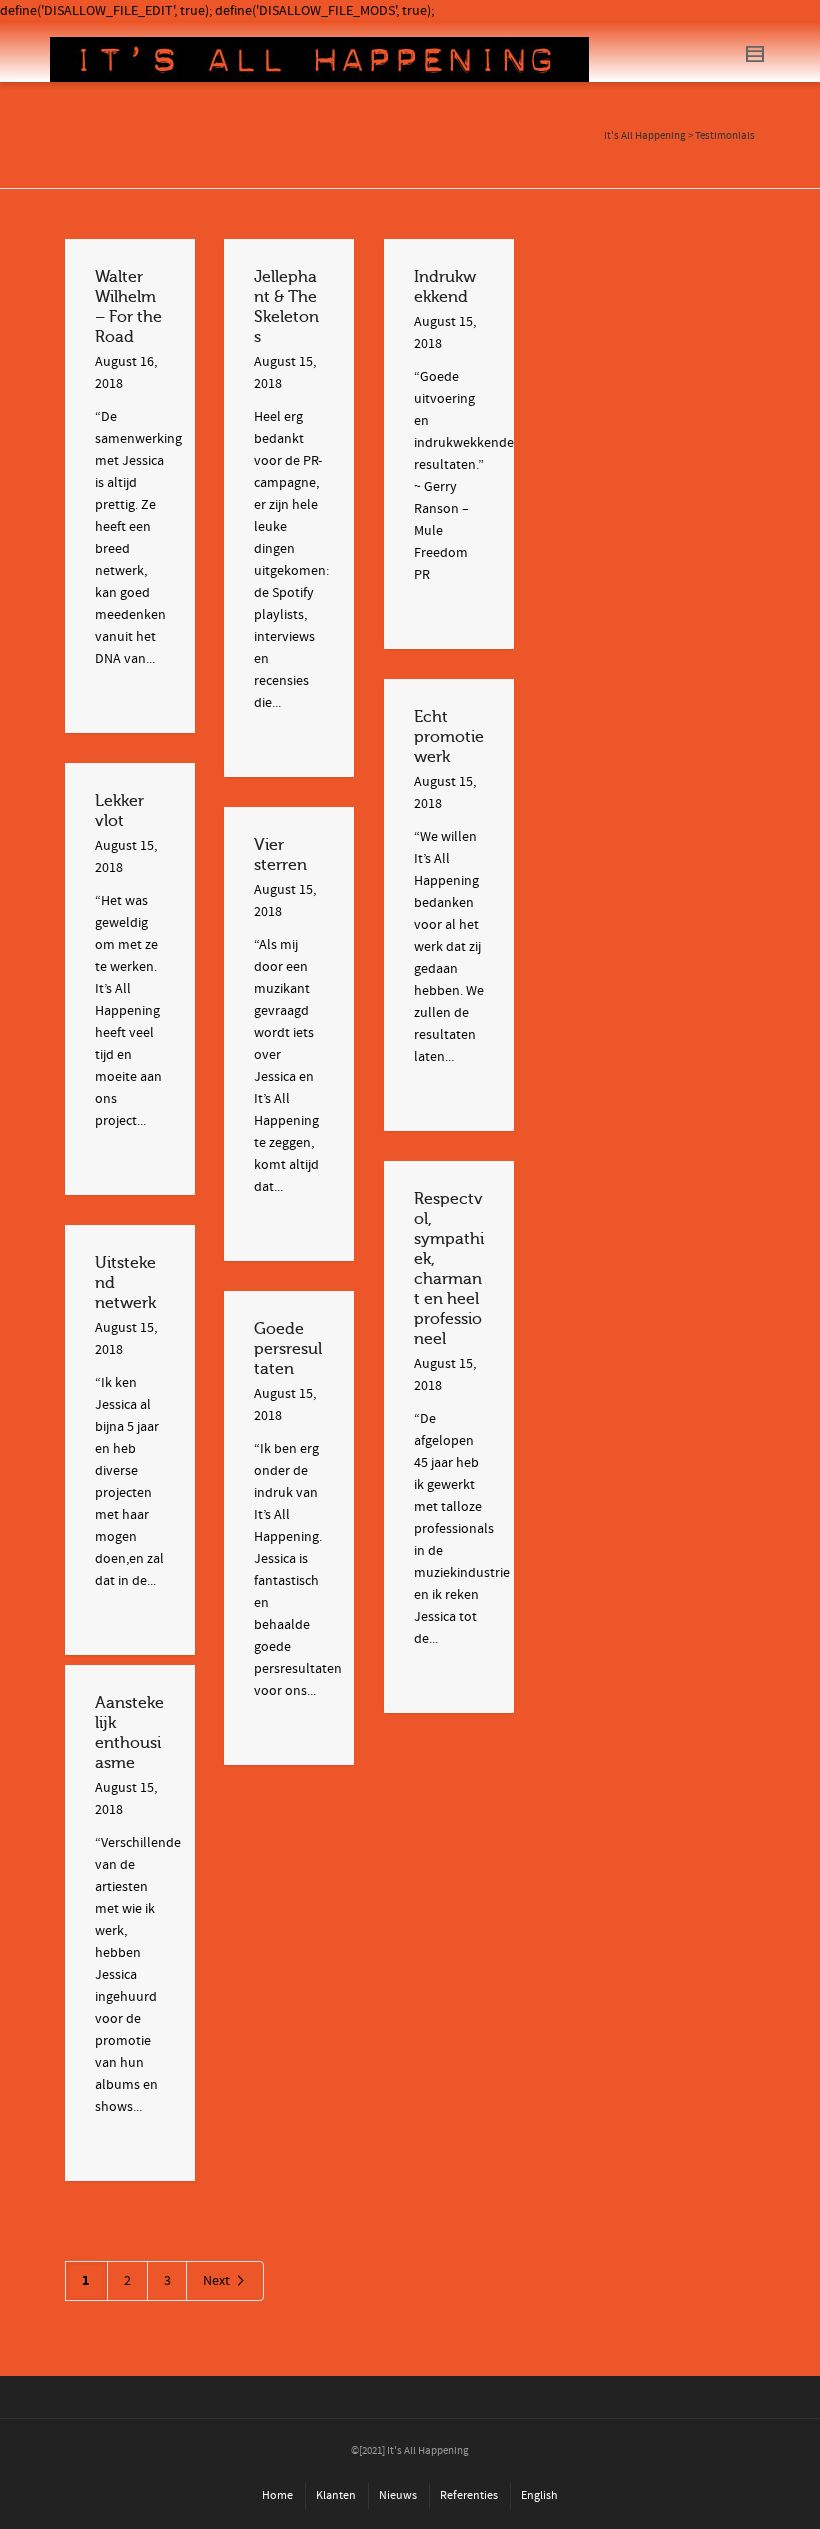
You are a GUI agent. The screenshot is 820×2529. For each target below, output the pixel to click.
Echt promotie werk (449, 737)
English (539, 2495)
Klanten (336, 2495)
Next (218, 2281)
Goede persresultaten (288, 1349)
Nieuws (398, 2495)
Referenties (469, 2495)
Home (277, 2495)
